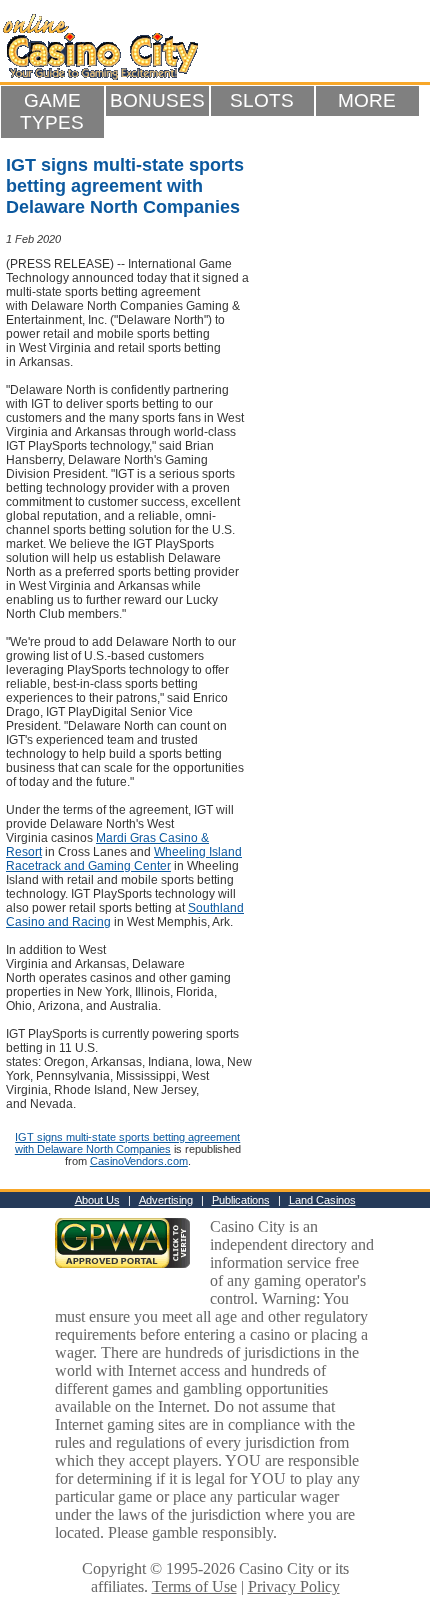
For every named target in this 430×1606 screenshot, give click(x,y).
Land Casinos (322, 1200)
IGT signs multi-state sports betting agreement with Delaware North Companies (128, 1143)
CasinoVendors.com (139, 1161)
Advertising (166, 1200)
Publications (241, 1200)
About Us (97, 1200)
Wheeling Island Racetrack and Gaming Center (124, 859)
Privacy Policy (294, 1586)
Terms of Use (194, 1586)
